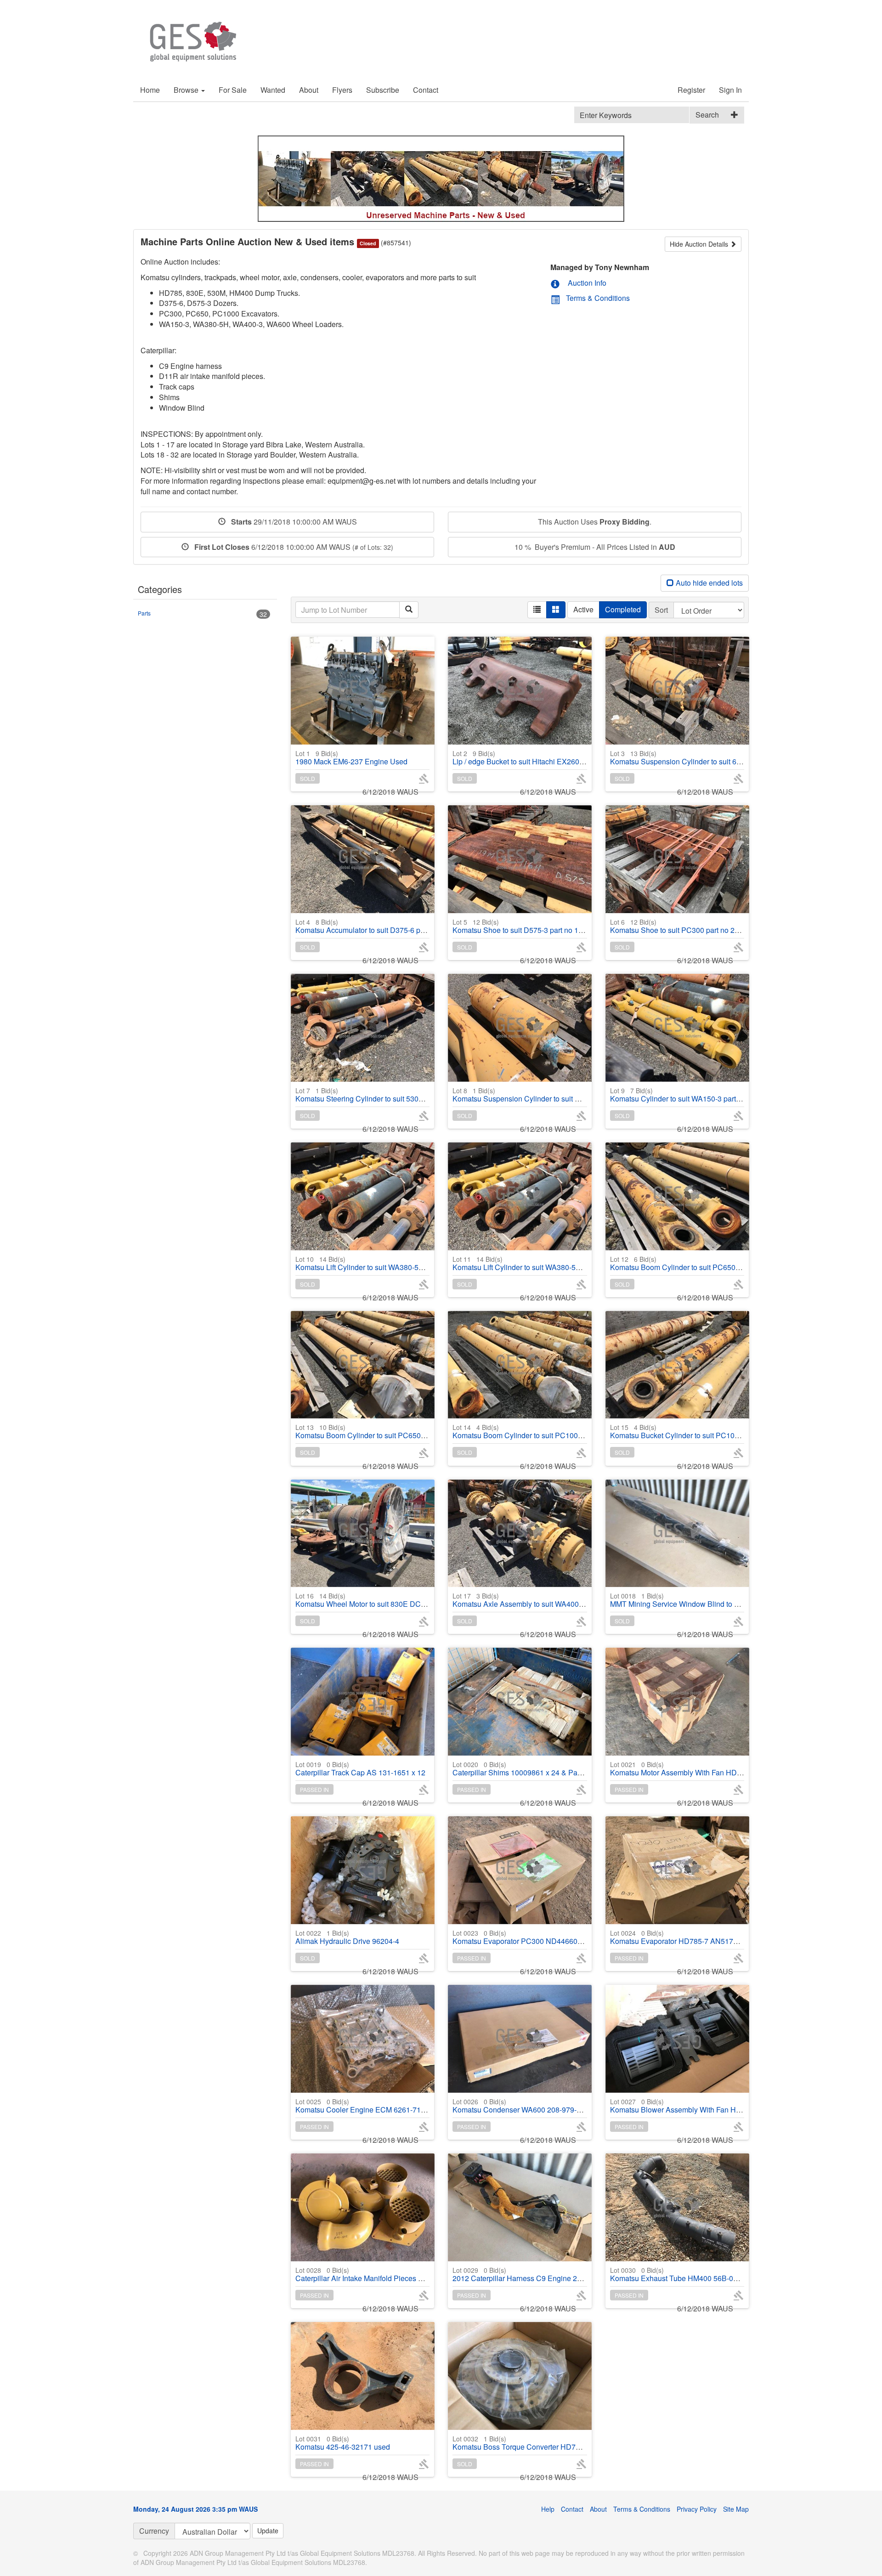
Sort (661, 610)
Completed (623, 609)
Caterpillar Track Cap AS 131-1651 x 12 (360, 1769)
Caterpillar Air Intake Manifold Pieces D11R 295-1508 (383, 2274)
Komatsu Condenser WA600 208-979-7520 (523, 2106)
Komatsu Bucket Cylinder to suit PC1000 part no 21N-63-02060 (713, 1432)
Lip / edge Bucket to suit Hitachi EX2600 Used (528, 758)
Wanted (273, 90)
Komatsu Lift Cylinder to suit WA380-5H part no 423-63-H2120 (396, 1263)
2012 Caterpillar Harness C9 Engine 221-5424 (528, 2274)
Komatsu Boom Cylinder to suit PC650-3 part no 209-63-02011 (397, 1432)
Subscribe (383, 90)
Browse (187, 90)
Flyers (342, 90)
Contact (426, 90)
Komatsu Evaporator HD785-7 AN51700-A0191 (688, 1937)
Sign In (730, 90)
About (309, 90)
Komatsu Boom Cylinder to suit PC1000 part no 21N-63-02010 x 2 (560, 1432)
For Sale (233, 90)
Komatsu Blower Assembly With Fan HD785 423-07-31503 (706, 2106)
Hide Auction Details (700, 244)
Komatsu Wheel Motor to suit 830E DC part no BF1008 (384, 1600)
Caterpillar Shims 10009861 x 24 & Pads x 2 (525, 1769)
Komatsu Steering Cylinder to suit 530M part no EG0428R (389, 1095)
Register (691, 90)
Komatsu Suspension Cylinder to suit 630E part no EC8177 (707, 758)
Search (707, 115)
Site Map (736, 2509)
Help (548, 2509)
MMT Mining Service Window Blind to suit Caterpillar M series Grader (723, 1600)
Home (150, 90)
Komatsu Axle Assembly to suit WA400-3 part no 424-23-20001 (555, 1600)
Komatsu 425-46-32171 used (343, 2443)
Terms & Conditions (598, 298)
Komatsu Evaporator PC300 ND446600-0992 (526, 1937)
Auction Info (586, 283)
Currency (154, 2531)
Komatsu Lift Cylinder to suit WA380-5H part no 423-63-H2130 (554, 1263)
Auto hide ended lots (708, 583)
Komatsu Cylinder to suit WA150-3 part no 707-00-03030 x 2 (708, 1095)
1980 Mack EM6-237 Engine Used (351, 758)
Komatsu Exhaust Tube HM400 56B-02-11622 (685, 2274)
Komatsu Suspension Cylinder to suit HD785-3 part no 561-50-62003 (565, 1095)
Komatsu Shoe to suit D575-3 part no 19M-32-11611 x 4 (543, 926)
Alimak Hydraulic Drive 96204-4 (347, 1937)
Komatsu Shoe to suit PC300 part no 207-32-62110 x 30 (701, 926)
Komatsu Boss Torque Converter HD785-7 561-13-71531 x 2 (551, 2443)
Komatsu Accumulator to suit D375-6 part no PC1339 (382, 926)
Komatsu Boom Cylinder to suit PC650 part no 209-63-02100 (709, 1263)
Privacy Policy (697, 2509)
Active (583, 609)
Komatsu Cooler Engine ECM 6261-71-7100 (367, 2106)
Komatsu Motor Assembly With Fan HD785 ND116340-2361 (708, 1769)
